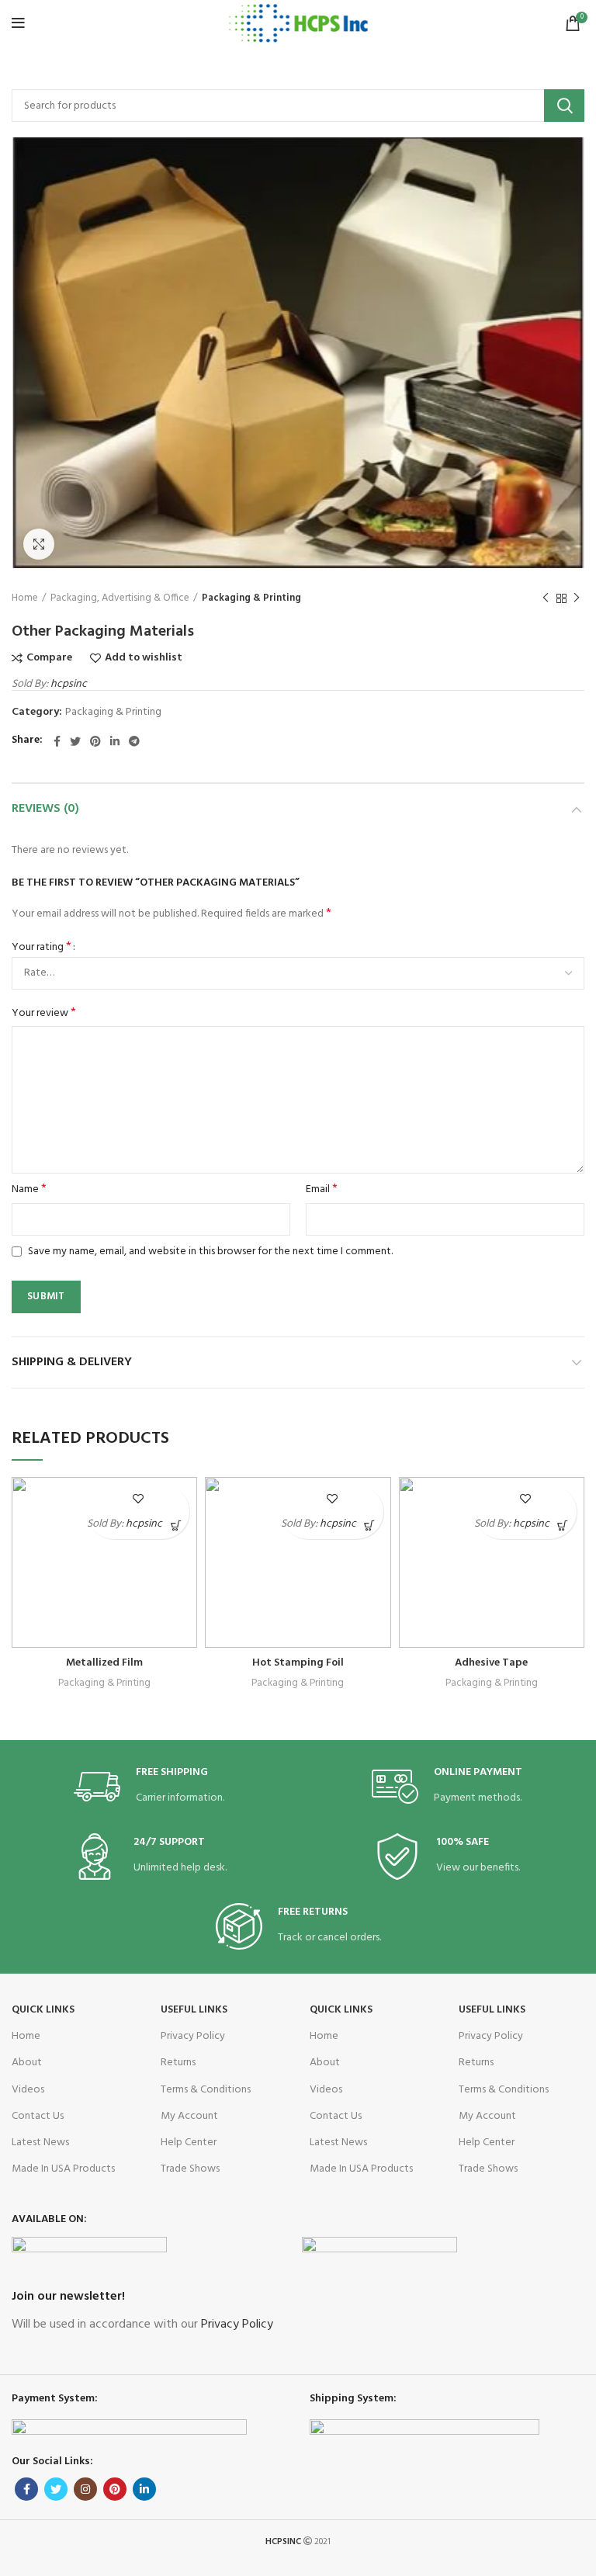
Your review (44, 1014)
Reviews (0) (45, 809)
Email (322, 1190)
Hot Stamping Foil (298, 1663)
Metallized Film (104, 1663)
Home (25, 598)
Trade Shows (190, 2169)
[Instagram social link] (85, 2489)
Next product (577, 599)
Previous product (546, 599)
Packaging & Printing (251, 598)
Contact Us (38, 2116)
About (27, 2063)
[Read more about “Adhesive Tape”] (563, 1525)
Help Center (189, 2143)
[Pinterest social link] (95, 741)
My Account (189, 2116)
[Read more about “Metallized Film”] (176, 1525)
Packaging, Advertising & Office (120, 598)
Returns (178, 2063)
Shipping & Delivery (72, 1362)
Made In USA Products (63, 2169)
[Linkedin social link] (115, 741)
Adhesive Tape (491, 1663)
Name (29, 1190)
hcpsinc (69, 684)
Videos (28, 2090)
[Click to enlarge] (39, 544)
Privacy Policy (193, 2036)
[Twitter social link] (75, 741)
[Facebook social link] (57, 741)
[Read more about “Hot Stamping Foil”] (370, 1525)
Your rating (42, 948)
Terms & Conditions (206, 2090)
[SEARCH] (564, 106)
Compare (49, 658)
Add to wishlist (144, 658)
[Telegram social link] (134, 741)
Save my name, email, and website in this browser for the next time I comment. (210, 1252)
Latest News (40, 2143)
